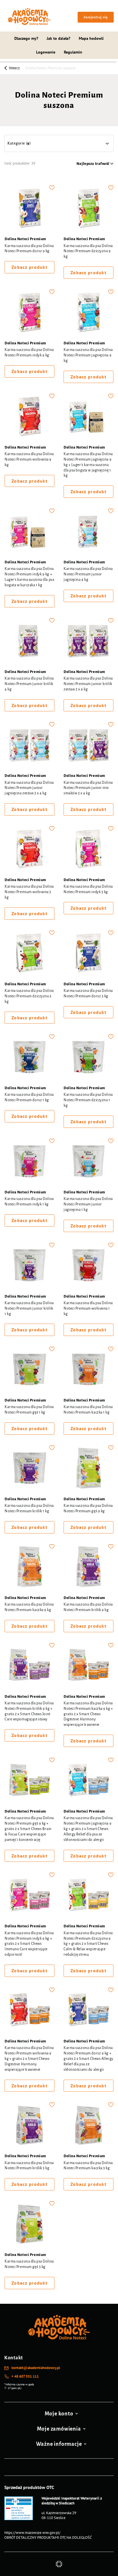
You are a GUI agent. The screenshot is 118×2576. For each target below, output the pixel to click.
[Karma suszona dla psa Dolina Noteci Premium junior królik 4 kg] (29, 641)
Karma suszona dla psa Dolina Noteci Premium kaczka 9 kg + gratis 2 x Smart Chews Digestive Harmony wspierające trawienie (88, 1714)
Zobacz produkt (29, 267)
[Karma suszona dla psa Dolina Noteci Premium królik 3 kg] (29, 2126)
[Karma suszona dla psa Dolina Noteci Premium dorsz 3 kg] (88, 954)
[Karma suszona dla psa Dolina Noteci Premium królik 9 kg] (88, 1568)
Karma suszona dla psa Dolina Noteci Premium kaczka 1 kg (88, 1410)
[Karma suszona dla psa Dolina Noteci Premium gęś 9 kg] (88, 1469)
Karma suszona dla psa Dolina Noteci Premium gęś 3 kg (29, 2264)
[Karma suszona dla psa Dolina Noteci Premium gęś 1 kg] (29, 1370)
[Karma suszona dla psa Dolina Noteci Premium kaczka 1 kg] (88, 1370)
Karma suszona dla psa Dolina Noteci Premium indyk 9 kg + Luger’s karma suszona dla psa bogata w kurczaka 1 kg (29, 577)
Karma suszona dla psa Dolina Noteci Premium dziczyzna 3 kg (29, 996)
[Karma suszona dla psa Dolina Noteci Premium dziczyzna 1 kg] (88, 1058)
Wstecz (14, 68)
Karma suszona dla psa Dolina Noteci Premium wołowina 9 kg (29, 459)
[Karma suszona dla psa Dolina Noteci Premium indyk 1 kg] (29, 1162)
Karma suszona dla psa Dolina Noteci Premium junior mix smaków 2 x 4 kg (88, 788)
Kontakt (14, 2358)
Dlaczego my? (26, 38)
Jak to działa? (58, 38)
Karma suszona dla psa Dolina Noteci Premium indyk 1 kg (29, 1202)
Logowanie (46, 52)
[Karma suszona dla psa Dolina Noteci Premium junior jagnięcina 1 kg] (88, 1162)
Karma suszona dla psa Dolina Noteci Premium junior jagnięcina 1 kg (88, 1204)
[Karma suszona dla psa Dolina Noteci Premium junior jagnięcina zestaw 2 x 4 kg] (29, 745)
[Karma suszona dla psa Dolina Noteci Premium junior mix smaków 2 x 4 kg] (88, 745)
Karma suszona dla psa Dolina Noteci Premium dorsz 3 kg (88, 993)
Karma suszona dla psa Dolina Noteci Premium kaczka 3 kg (88, 2166)
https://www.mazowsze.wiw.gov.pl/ (32, 2533)
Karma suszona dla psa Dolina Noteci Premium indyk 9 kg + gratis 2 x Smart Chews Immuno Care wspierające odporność (29, 1944)
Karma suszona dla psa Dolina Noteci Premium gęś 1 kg (29, 1410)
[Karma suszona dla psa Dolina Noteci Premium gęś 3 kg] (29, 2224)
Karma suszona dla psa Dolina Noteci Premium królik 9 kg (88, 1607)
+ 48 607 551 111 (25, 2376)
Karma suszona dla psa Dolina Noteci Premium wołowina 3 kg (29, 892)
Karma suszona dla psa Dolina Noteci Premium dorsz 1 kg (29, 1097)
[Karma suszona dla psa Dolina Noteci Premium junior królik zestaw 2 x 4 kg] (88, 641)
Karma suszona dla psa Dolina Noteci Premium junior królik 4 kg (29, 684)
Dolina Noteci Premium (25, 239)
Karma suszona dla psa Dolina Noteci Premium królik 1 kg (29, 1508)
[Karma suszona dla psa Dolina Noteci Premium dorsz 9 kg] (29, 209)
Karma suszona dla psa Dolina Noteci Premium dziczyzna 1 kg (88, 1100)
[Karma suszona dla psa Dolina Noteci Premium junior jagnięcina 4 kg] (88, 532)
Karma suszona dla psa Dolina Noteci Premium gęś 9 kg (88, 1508)
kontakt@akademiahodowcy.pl (36, 2368)
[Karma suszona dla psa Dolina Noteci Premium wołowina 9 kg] (29, 417)
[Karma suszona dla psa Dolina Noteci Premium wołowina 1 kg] (88, 1266)
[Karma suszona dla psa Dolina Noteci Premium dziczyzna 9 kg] (88, 209)
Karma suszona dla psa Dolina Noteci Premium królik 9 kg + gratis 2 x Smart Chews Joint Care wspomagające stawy (29, 1711)
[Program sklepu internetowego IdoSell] (59, 2564)
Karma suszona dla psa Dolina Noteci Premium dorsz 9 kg (29, 249)
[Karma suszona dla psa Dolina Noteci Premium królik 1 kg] (29, 1469)
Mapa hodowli (91, 38)
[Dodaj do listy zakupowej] (52, 187)
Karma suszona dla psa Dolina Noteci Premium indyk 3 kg (88, 889)
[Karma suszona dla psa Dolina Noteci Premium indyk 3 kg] (88, 850)
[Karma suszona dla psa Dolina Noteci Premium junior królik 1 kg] (29, 1266)
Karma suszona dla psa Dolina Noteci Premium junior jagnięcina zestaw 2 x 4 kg (29, 788)
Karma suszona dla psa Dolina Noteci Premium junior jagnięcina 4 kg (88, 574)
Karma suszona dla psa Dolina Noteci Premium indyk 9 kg (29, 353)
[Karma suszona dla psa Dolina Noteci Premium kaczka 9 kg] (29, 1568)
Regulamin (73, 52)
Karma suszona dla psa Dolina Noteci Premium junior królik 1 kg (29, 1308)
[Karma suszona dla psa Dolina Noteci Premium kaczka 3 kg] (88, 2126)
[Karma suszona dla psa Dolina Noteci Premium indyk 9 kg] (29, 313)
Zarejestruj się (96, 17)
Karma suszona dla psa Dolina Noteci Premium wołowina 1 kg (88, 1308)
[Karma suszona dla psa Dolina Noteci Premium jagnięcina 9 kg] (88, 313)
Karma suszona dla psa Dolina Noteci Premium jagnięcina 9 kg (88, 355)
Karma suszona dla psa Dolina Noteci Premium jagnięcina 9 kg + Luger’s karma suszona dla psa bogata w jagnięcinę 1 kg (88, 465)
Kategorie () (19, 143)
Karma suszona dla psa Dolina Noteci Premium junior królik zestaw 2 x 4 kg (88, 684)
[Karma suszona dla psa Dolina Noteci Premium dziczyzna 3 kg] (29, 954)
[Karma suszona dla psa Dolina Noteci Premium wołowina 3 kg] (29, 850)
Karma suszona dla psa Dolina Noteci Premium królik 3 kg (29, 2166)
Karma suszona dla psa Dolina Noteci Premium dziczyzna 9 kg (88, 251)
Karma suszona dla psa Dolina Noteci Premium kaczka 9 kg (29, 1607)
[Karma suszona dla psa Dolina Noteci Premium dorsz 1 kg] (29, 1058)
